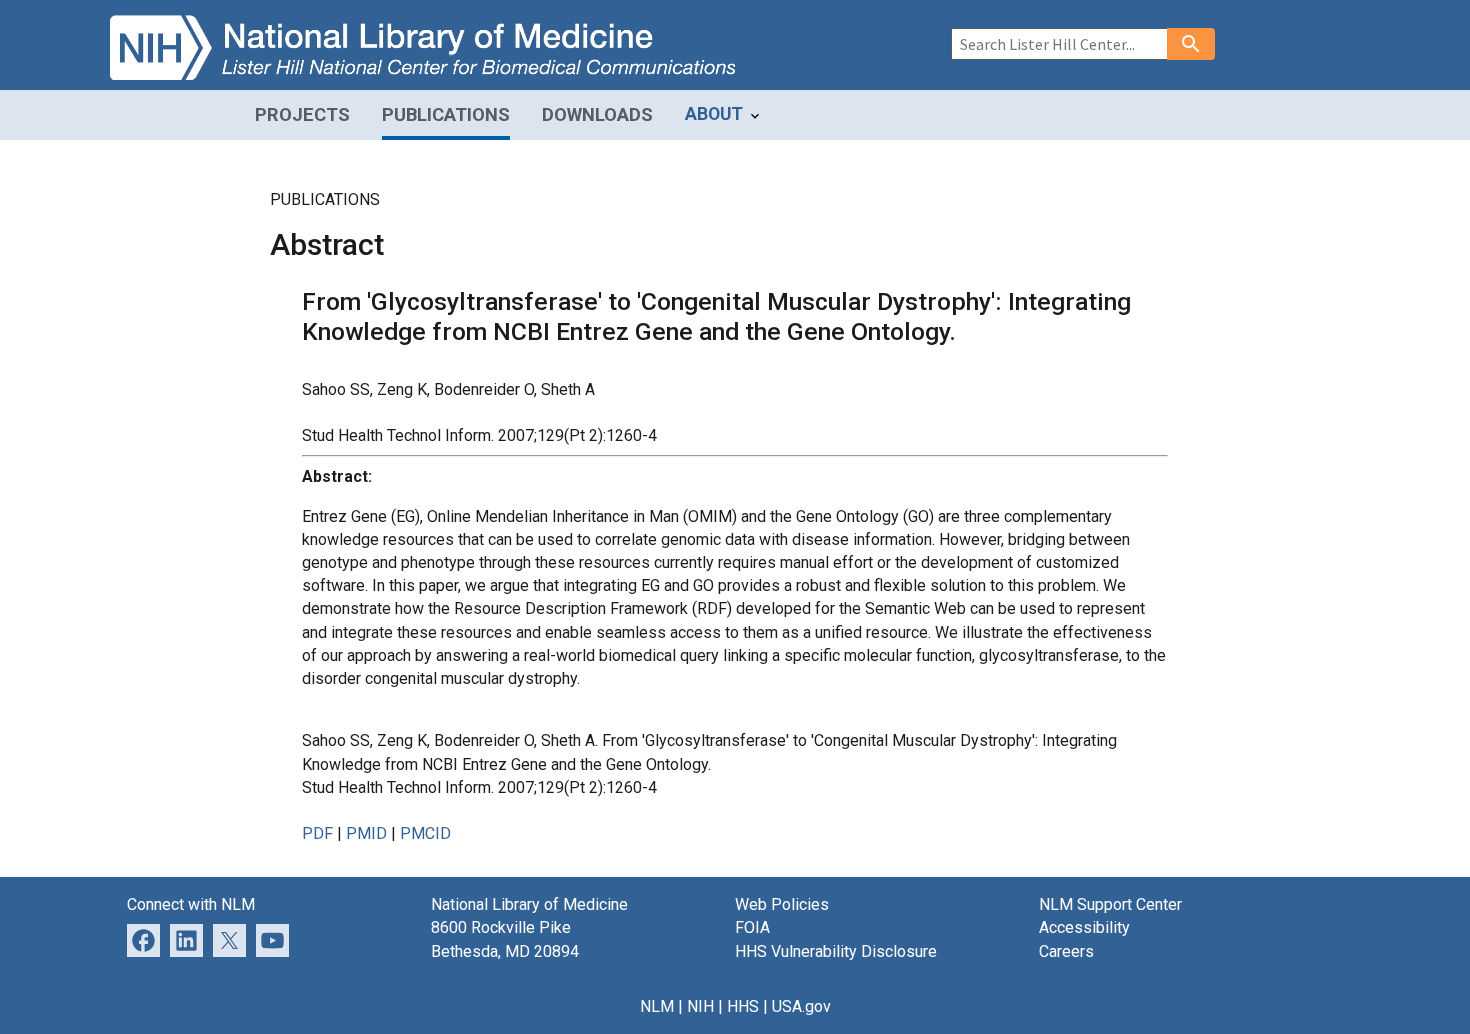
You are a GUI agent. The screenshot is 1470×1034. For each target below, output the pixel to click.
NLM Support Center (1110, 904)
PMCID (425, 833)
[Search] (1191, 44)
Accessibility (1084, 927)
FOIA (752, 927)
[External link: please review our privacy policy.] (186, 939)
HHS (743, 1006)
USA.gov (801, 1006)
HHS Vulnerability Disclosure (836, 951)
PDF (317, 833)
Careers (1066, 951)
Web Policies (782, 904)
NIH (700, 1006)
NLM (657, 1006)
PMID (366, 833)
